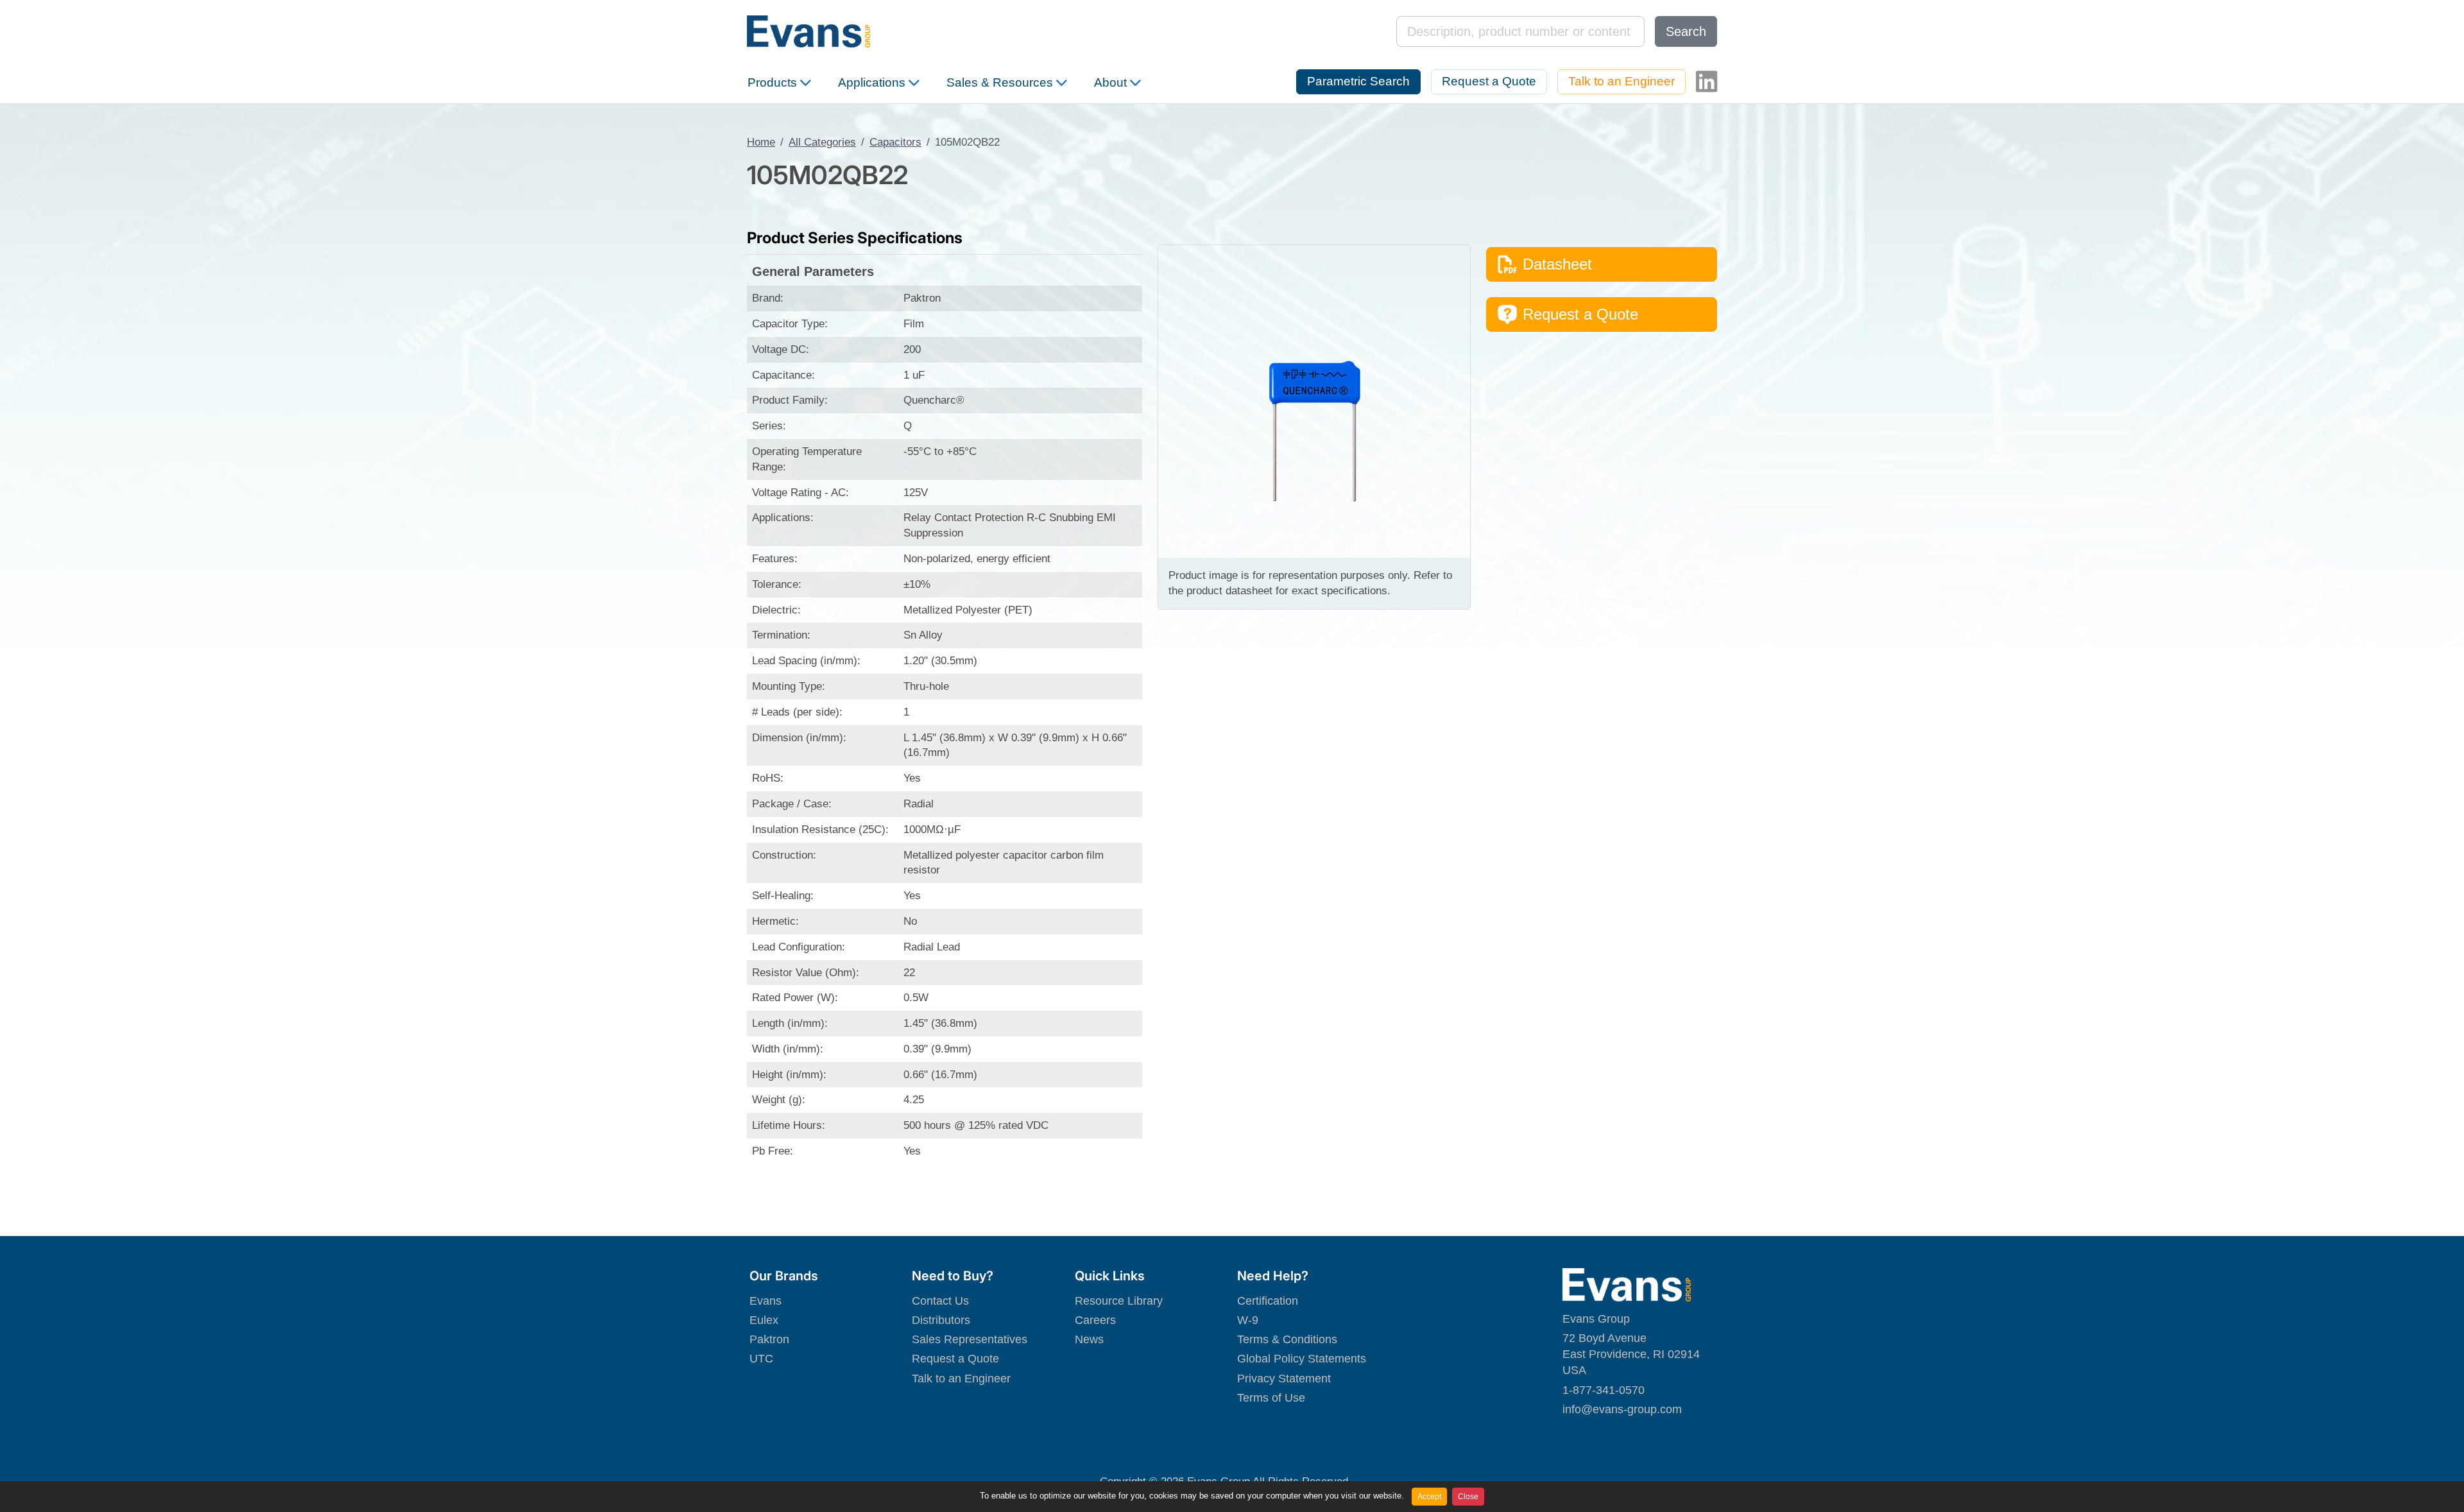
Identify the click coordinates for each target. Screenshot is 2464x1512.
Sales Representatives (970, 1339)
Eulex (764, 1320)
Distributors (941, 1320)
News (1089, 1339)
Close (1468, 1497)
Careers (1095, 1320)
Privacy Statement (1284, 1379)
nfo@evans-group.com (1623, 1409)
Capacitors (895, 142)
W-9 (1248, 1320)
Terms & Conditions (1287, 1339)
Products (772, 82)
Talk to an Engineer (1621, 81)
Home (761, 142)
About (1110, 82)
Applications (872, 82)
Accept (1429, 1497)
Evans (766, 1301)
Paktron (769, 1339)
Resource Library (1119, 1301)
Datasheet (1557, 264)
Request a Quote (1489, 81)
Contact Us (940, 1301)
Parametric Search (1358, 81)
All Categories (822, 142)
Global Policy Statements (1302, 1359)
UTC (761, 1359)
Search (1686, 31)
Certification (1268, 1301)
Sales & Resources (1000, 82)
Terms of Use (1271, 1398)
